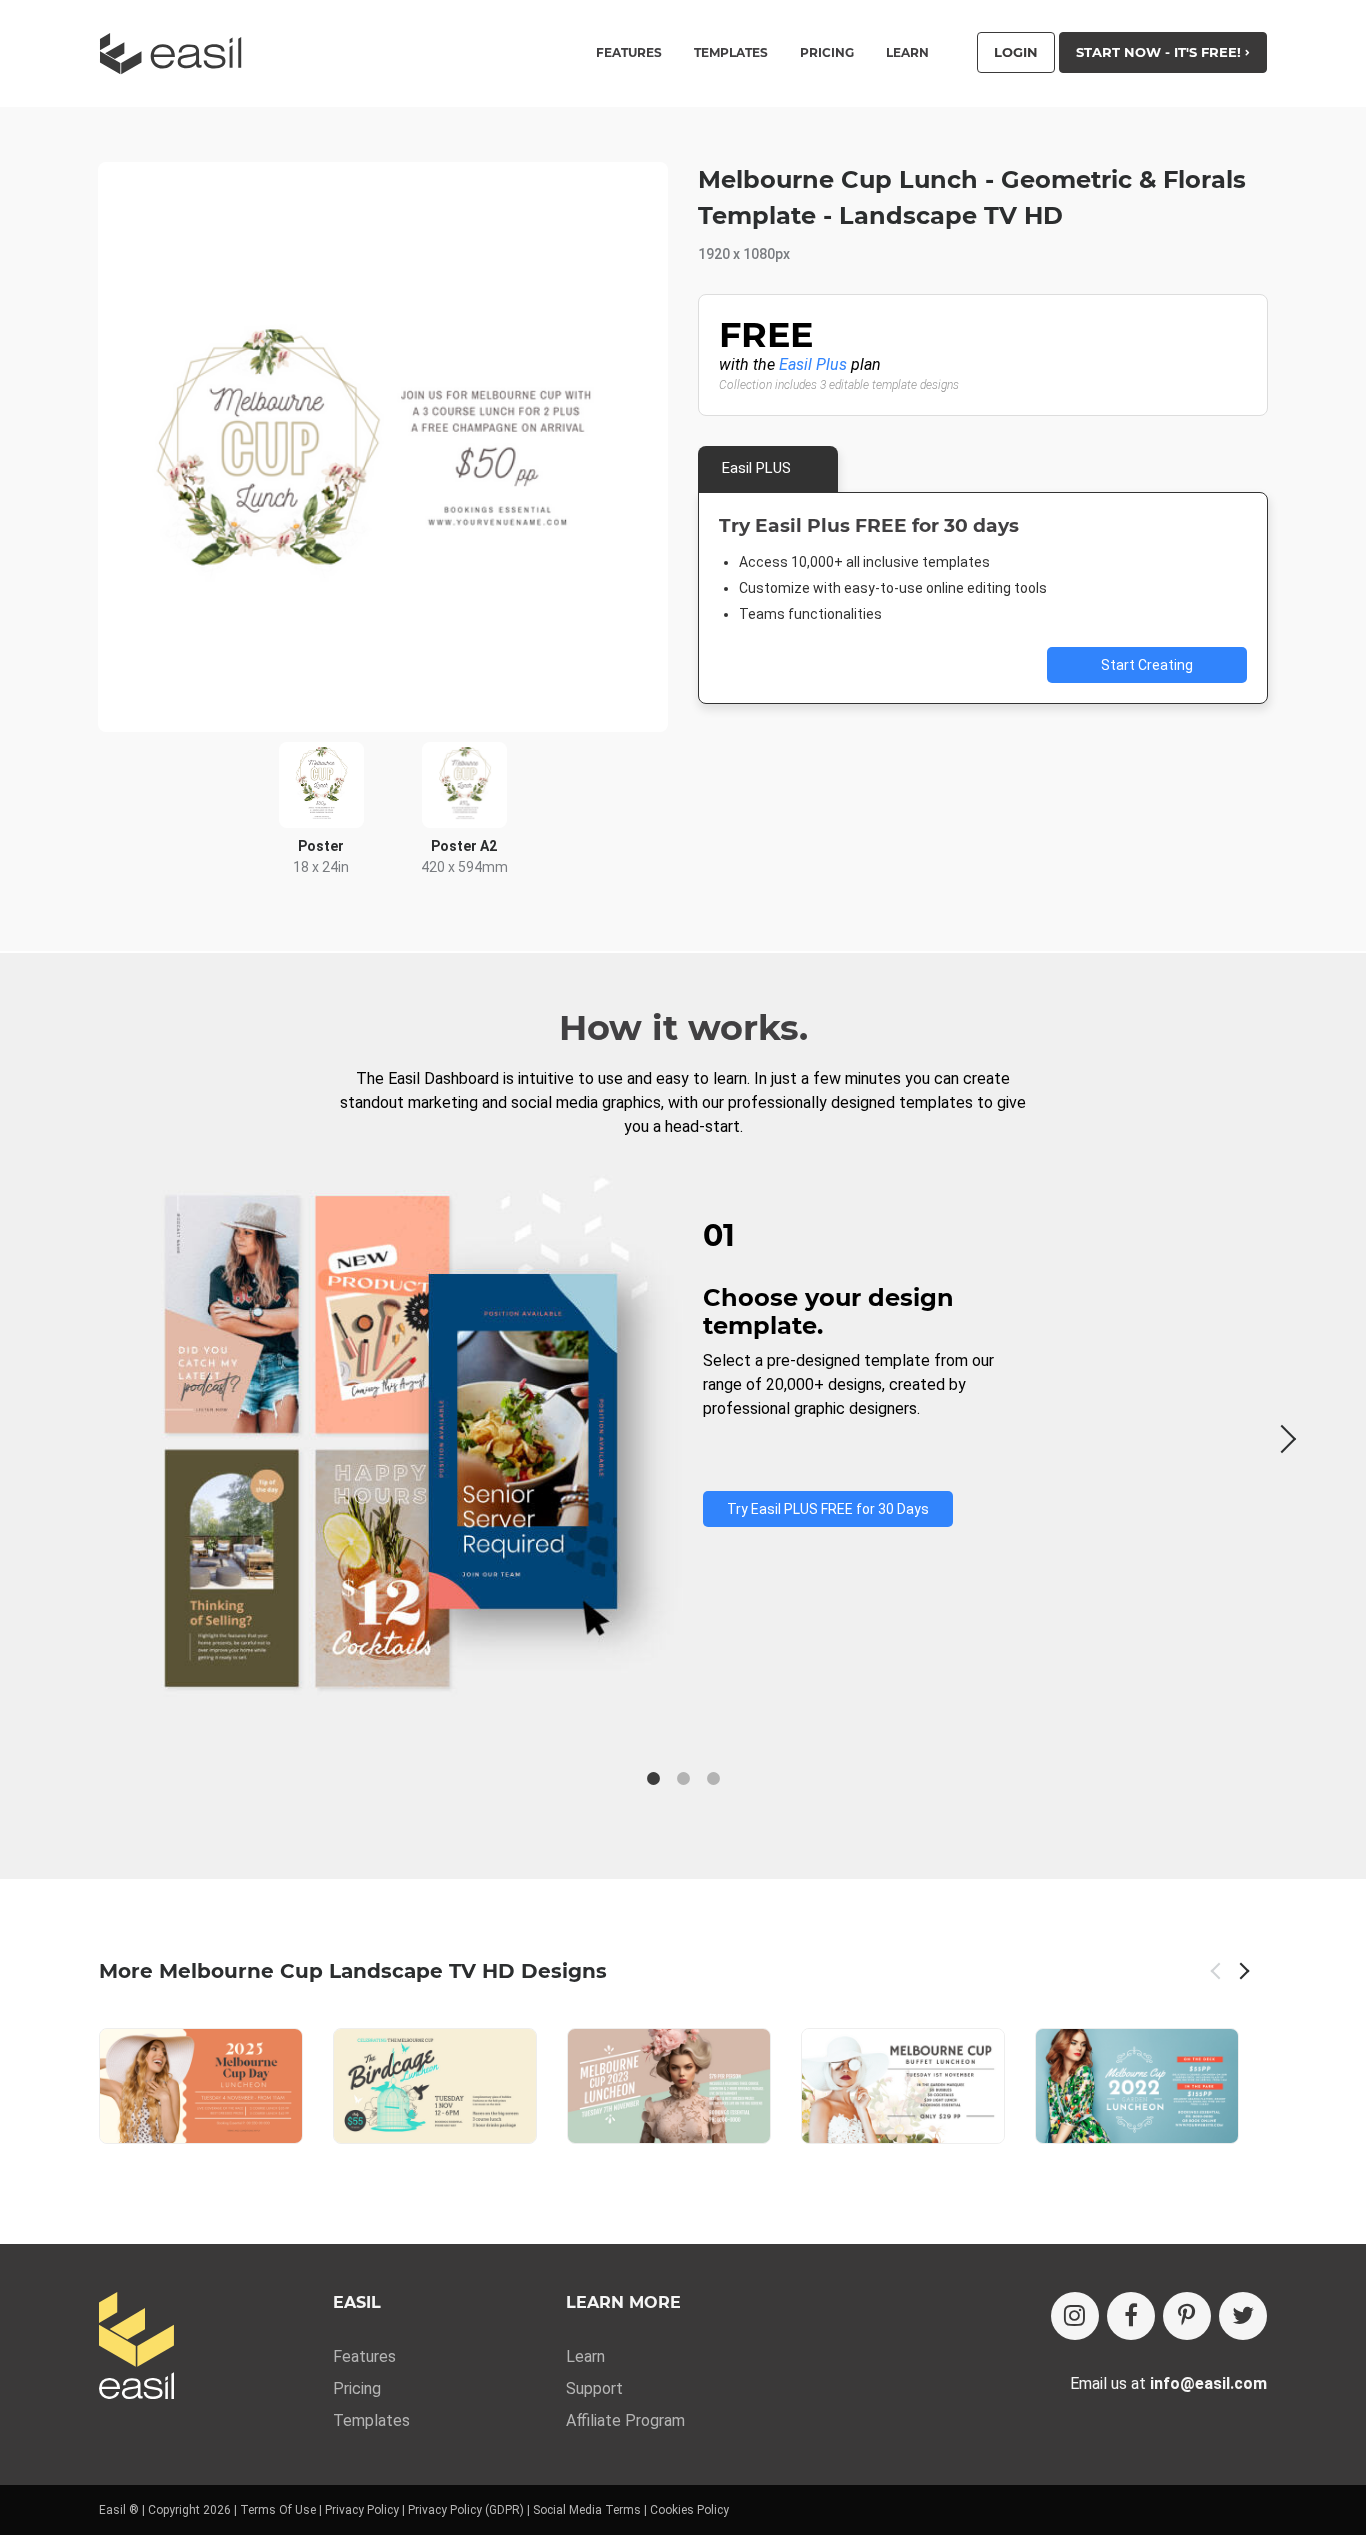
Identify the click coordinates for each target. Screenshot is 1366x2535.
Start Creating (1147, 665)
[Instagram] (1075, 2316)
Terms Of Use (278, 2510)
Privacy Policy (362, 2510)
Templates (371, 2420)
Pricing (827, 53)
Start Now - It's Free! (1160, 52)
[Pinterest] (1187, 2316)
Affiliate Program (625, 2420)
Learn (907, 53)
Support (594, 2388)
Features (364, 2356)
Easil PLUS (756, 468)
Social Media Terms (587, 2510)
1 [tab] (653, 1779)
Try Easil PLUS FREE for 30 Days (828, 1509)
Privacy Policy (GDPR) (466, 2510)
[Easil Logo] (177, 53)
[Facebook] (1131, 2316)
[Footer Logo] (136, 2347)
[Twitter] (1243, 2316)
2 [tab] (683, 1779)
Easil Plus (813, 364)
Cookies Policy (689, 2510)
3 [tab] (713, 1779)
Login (1016, 52)
